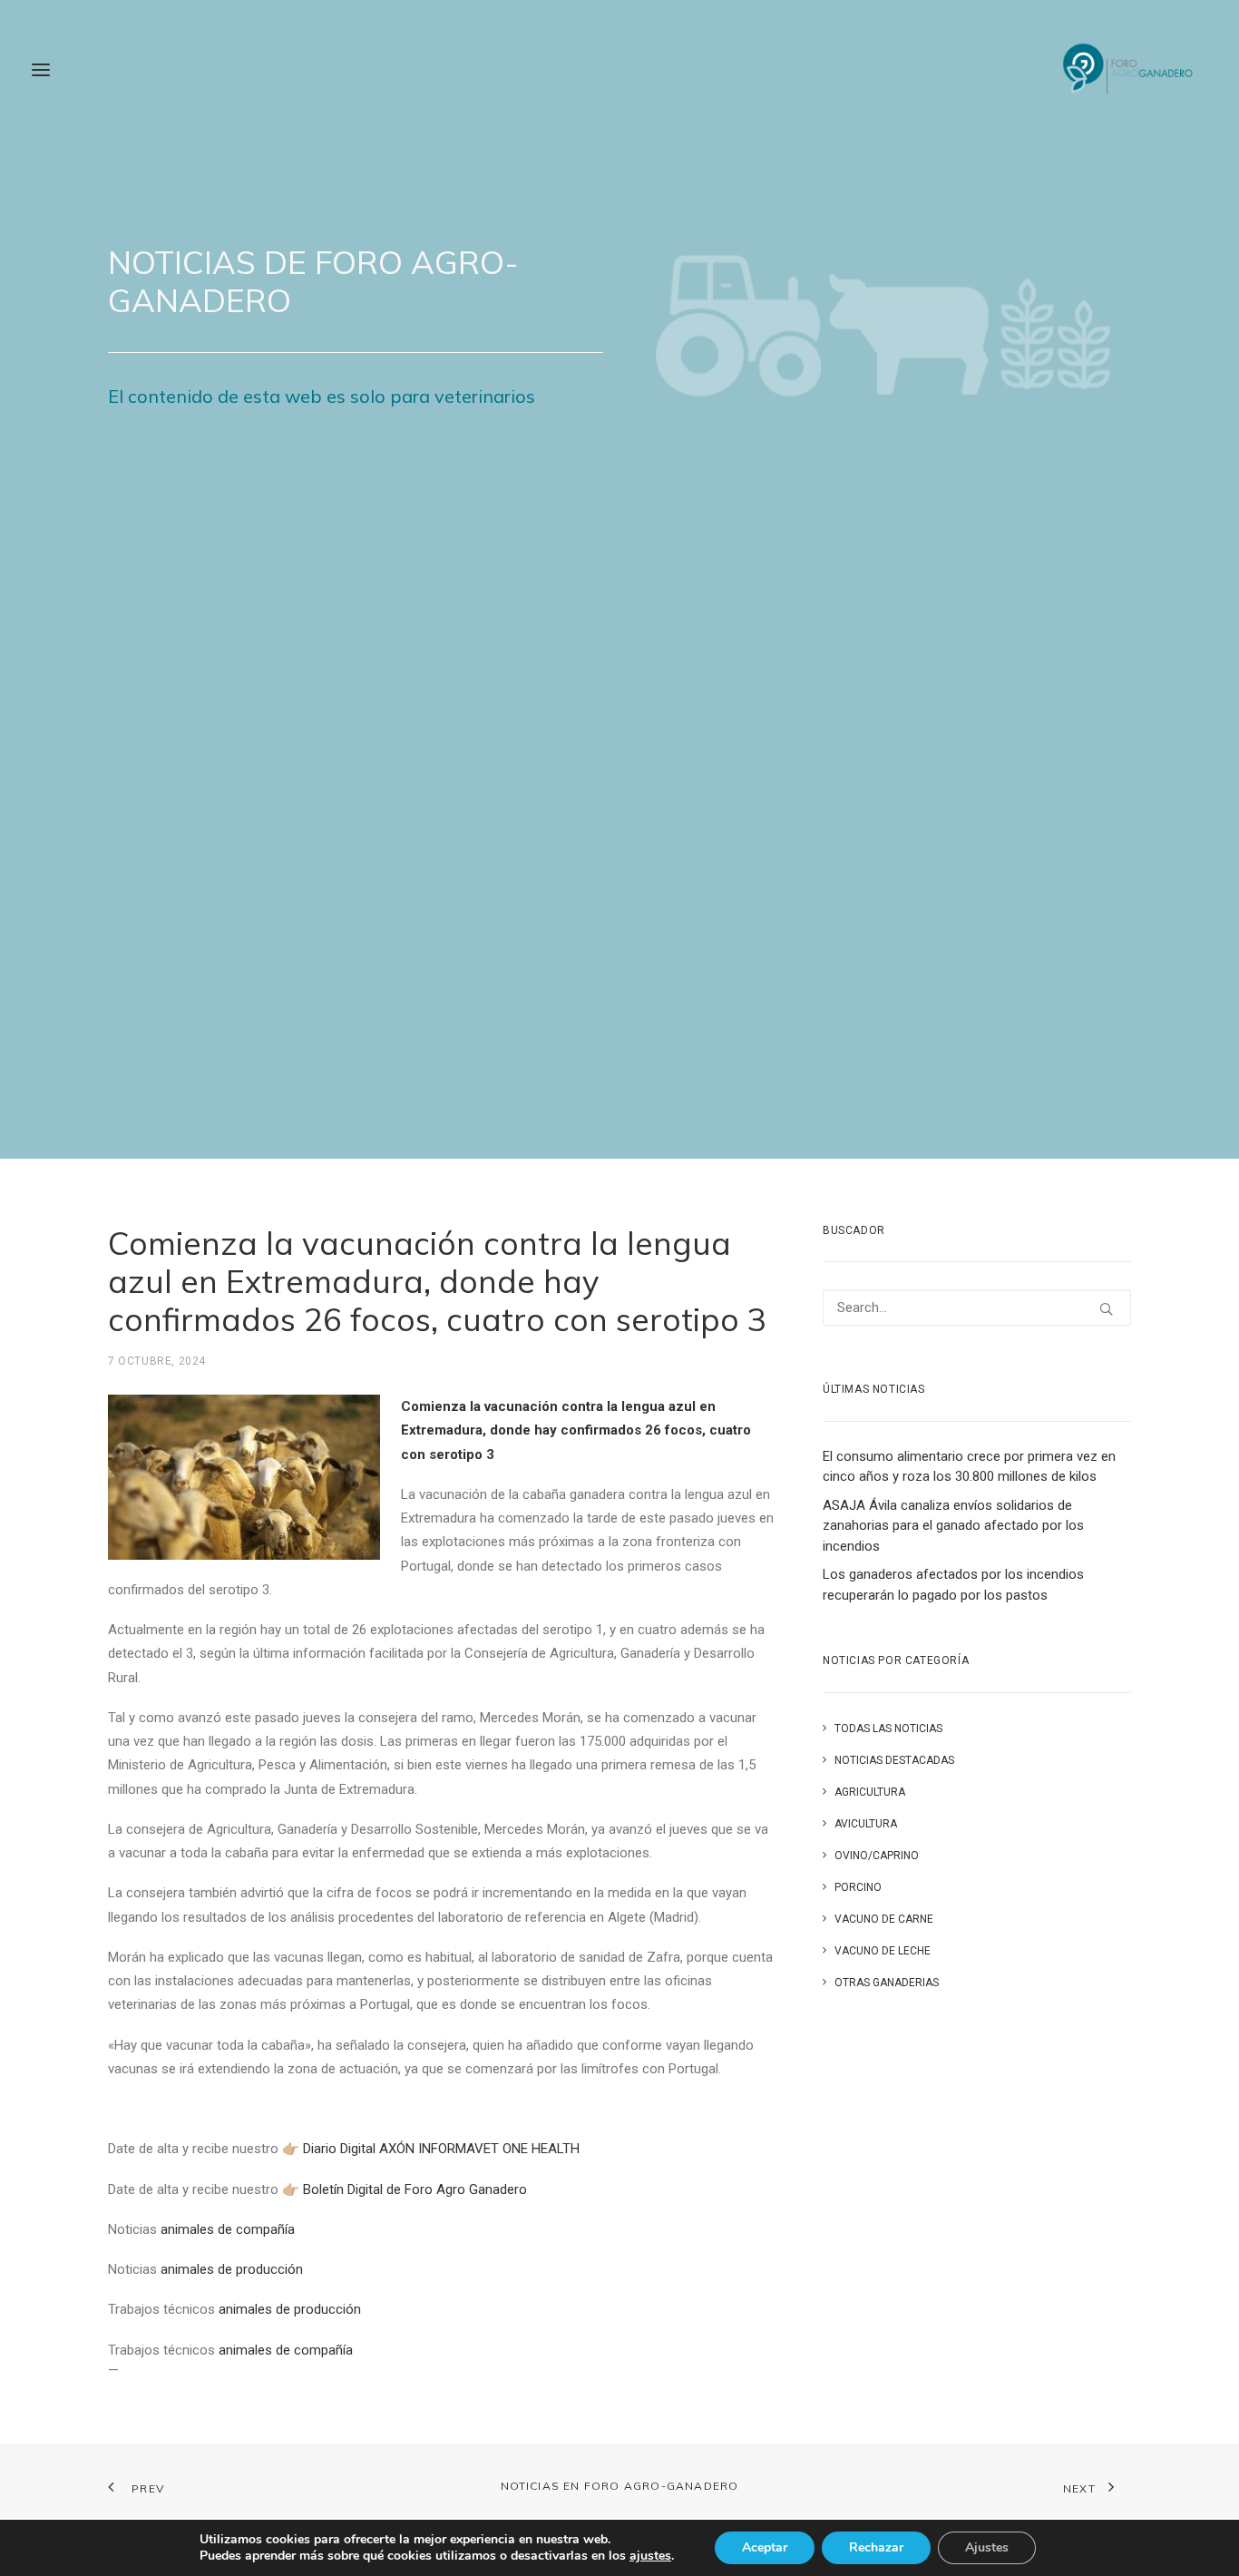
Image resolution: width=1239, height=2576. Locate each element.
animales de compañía (228, 2229)
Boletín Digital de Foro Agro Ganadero (415, 2189)
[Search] (977, 1308)
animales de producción (232, 2269)
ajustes (650, 2556)
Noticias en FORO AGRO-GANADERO (620, 2486)
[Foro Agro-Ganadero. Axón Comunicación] (1129, 70)
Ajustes (987, 2547)
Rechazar (876, 2547)
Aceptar (765, 2547)
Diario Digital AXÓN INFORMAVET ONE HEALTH (441, 2149)
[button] (1106, 1309)
